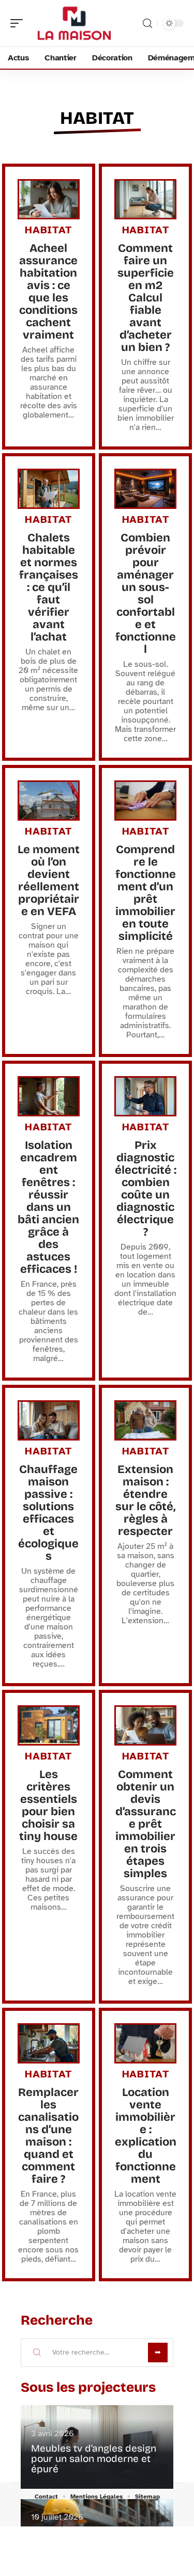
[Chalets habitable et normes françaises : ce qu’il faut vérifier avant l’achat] (49, 489)
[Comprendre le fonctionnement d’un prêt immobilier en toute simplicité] (145, 801)
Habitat (97, 118)
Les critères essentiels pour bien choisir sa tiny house (48, 1805)
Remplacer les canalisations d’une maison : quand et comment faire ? (48, 2136)
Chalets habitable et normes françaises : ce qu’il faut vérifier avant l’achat (49, 587)
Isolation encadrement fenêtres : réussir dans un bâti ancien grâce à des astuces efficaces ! (48, 1207)
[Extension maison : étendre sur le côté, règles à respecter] (145, 1420)
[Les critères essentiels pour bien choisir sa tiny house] (49, 1725)
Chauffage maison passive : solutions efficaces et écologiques (48, 1513)
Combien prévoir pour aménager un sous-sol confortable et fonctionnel (146, 594)
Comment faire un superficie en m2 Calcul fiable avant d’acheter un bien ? (146, 298)
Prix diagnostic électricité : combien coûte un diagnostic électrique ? (146, 1189)
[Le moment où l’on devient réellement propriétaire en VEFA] (49, 801)
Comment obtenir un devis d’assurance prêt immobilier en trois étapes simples (146, 1824)
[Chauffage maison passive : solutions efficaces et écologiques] (49, 1420)
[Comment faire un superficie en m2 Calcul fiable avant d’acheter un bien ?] (145, 199)
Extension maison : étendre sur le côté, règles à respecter (145, 1500)
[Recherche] (147, 23)
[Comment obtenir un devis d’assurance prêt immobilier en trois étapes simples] (145, 1725)
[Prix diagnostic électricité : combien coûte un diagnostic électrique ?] (145, 1096)
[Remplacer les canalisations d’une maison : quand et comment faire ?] (49, 2043)
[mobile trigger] (19, 23)
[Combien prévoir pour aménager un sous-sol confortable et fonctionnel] (145, 489)
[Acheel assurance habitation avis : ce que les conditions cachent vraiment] (49, 199)
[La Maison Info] (74, 23)
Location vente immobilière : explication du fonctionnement (146, 2136)
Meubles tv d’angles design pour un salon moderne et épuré (94, 2459)
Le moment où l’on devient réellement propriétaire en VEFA (49, 881)
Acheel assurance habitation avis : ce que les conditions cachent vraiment (48, 292)
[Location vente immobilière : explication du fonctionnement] (145, 2043)
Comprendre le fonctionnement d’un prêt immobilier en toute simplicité (146, 893)
